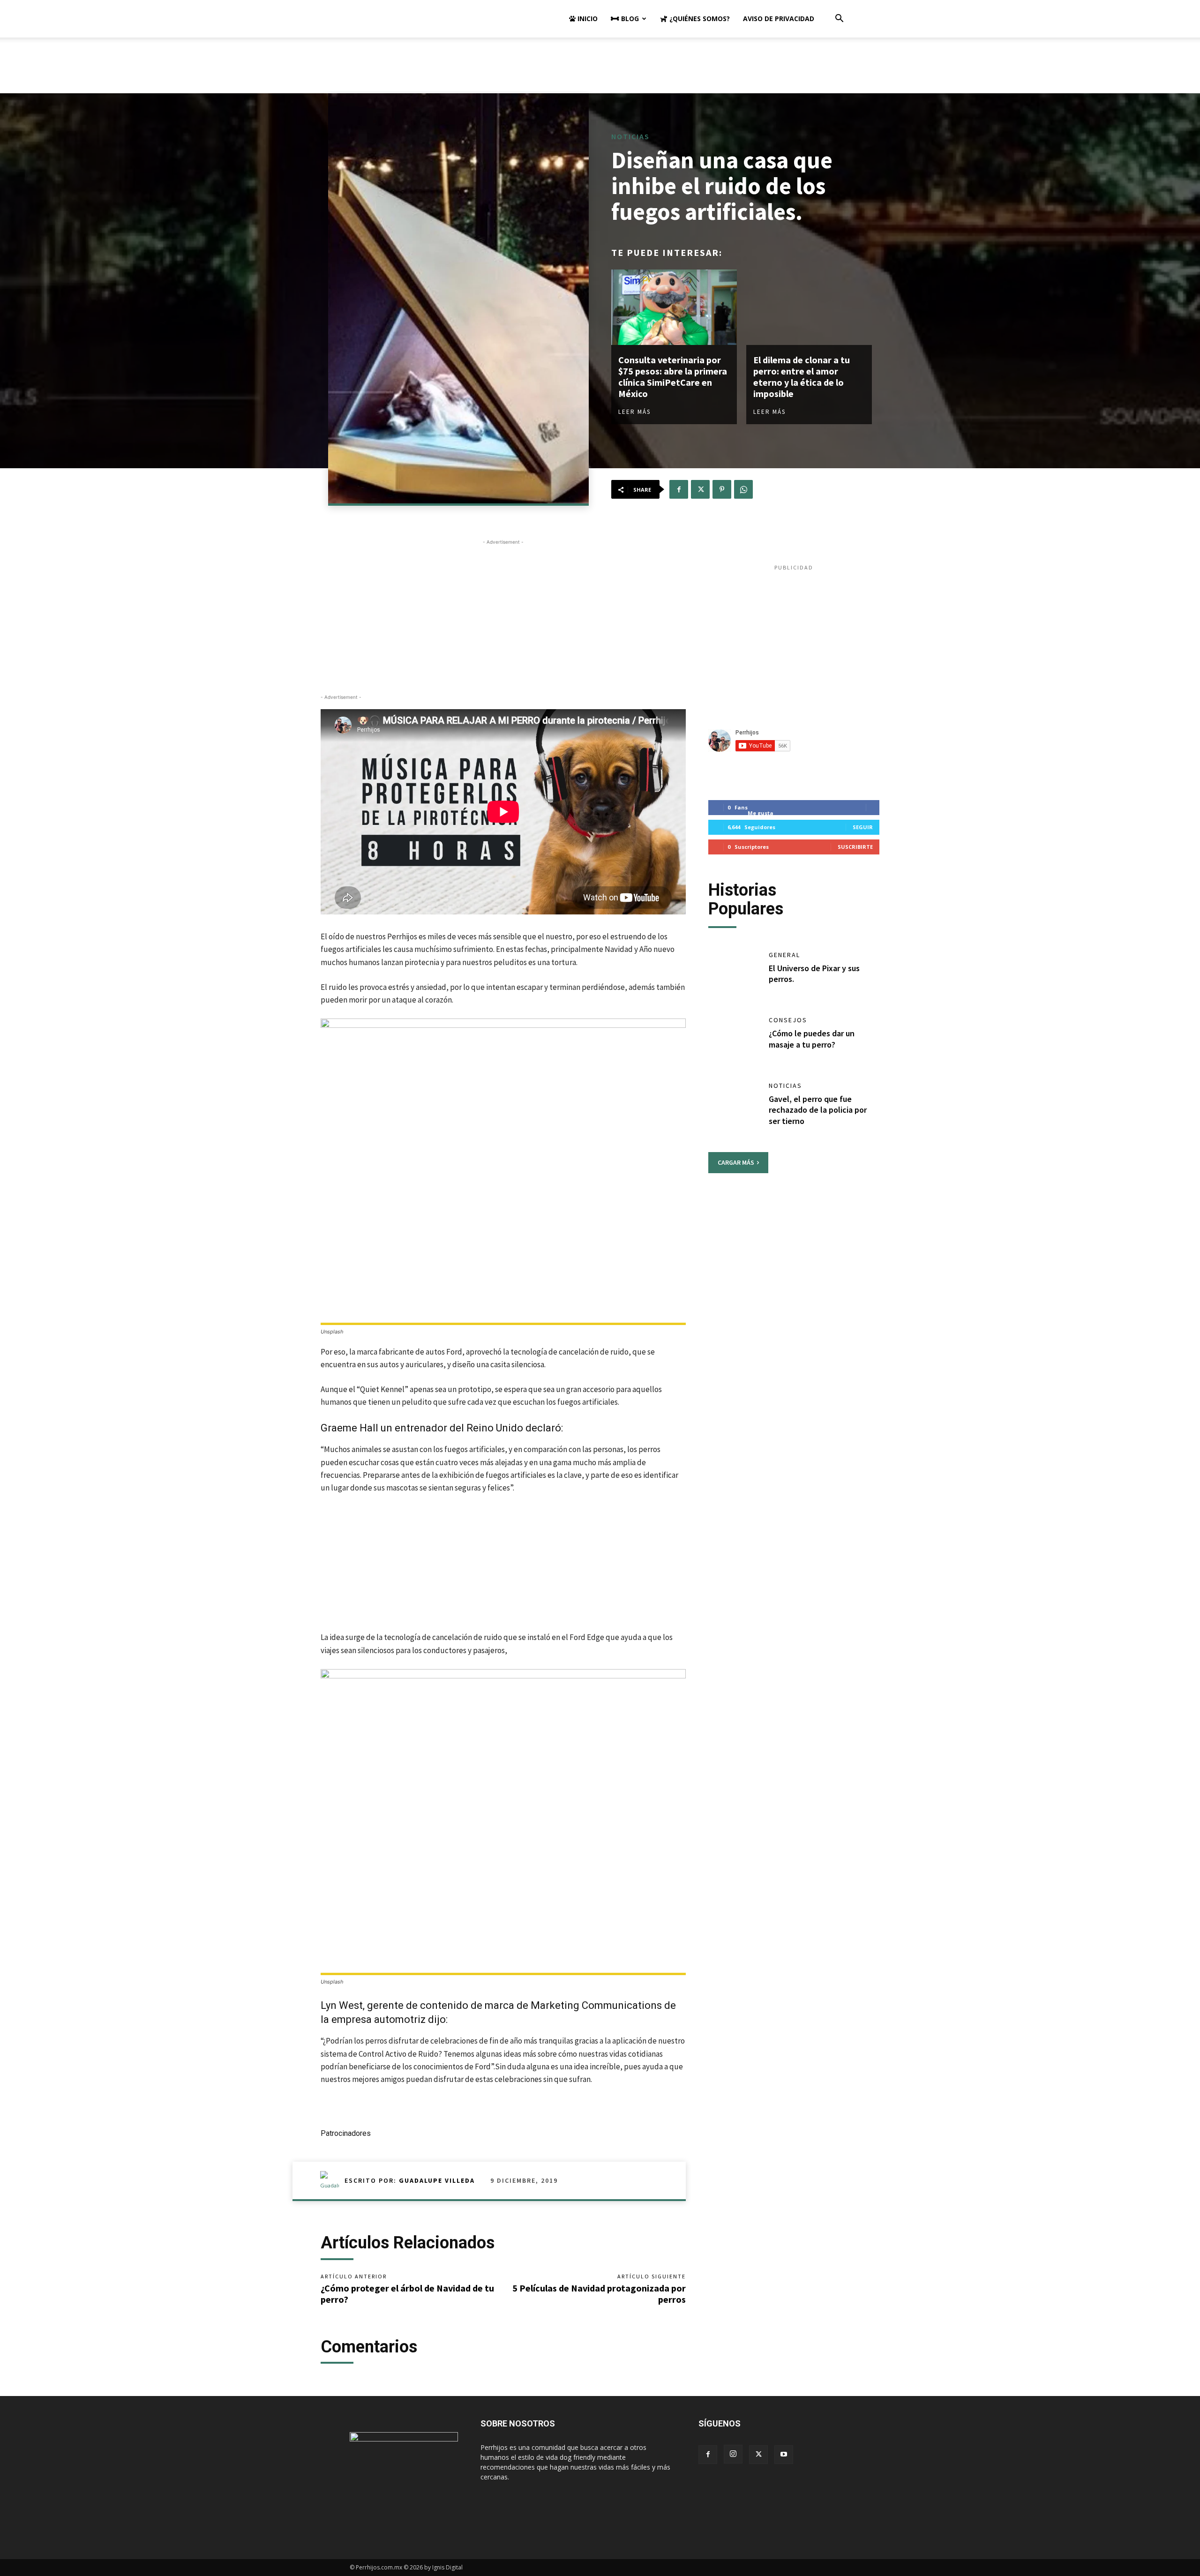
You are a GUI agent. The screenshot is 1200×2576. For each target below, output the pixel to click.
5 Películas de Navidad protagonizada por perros (599, 2294)
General (784, 955)
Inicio (587, 19)
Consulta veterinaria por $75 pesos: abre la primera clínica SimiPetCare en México (673, 377)
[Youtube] (784, 2455)
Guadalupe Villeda (437, 2180)
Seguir (863, 827)
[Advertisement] (600, 70)
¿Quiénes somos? (699, 19)
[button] (839, 19)
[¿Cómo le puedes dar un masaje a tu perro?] (734, 1040)
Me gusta (761, 813)
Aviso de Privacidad (779, 19)
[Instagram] (733, 2454)
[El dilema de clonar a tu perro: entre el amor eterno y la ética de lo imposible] (809, 307)
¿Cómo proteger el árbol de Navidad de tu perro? (407, 2294)
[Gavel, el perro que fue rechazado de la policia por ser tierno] (734, 1106)
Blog (629, 19)
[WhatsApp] (743, 489)
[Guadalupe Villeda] (332, 2180)
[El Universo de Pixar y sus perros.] (734, 975)
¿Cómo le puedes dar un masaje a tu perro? (812, 1039)
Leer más (634, 412)
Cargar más (736, 1162)
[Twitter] (700, 489)
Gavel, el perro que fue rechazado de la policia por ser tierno (818, 1110)
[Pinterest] (722, 489)
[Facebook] (679, 489)
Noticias (630, 136)
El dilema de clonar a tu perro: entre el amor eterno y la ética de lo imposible (802, 377)
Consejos (788, 1020)
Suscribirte (855, 847)
